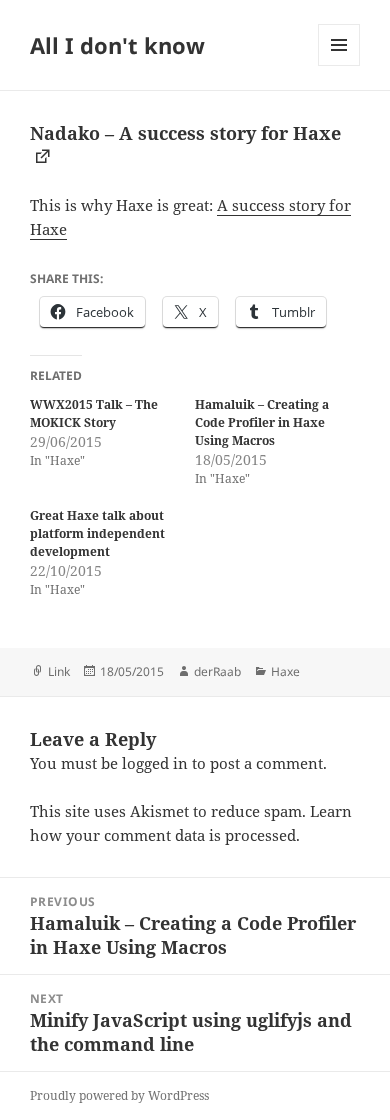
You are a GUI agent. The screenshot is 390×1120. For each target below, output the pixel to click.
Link (59, 671)
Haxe (285, 671)
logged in (155, 763)
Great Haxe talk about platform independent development (97, 533)
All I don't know (117, 45)
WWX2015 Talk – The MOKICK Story (94, 413)
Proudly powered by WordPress (119, 1095)
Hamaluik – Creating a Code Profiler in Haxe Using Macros (262, 422)
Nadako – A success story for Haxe (185, 133)
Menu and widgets (339, 65)
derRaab (217, 671)
